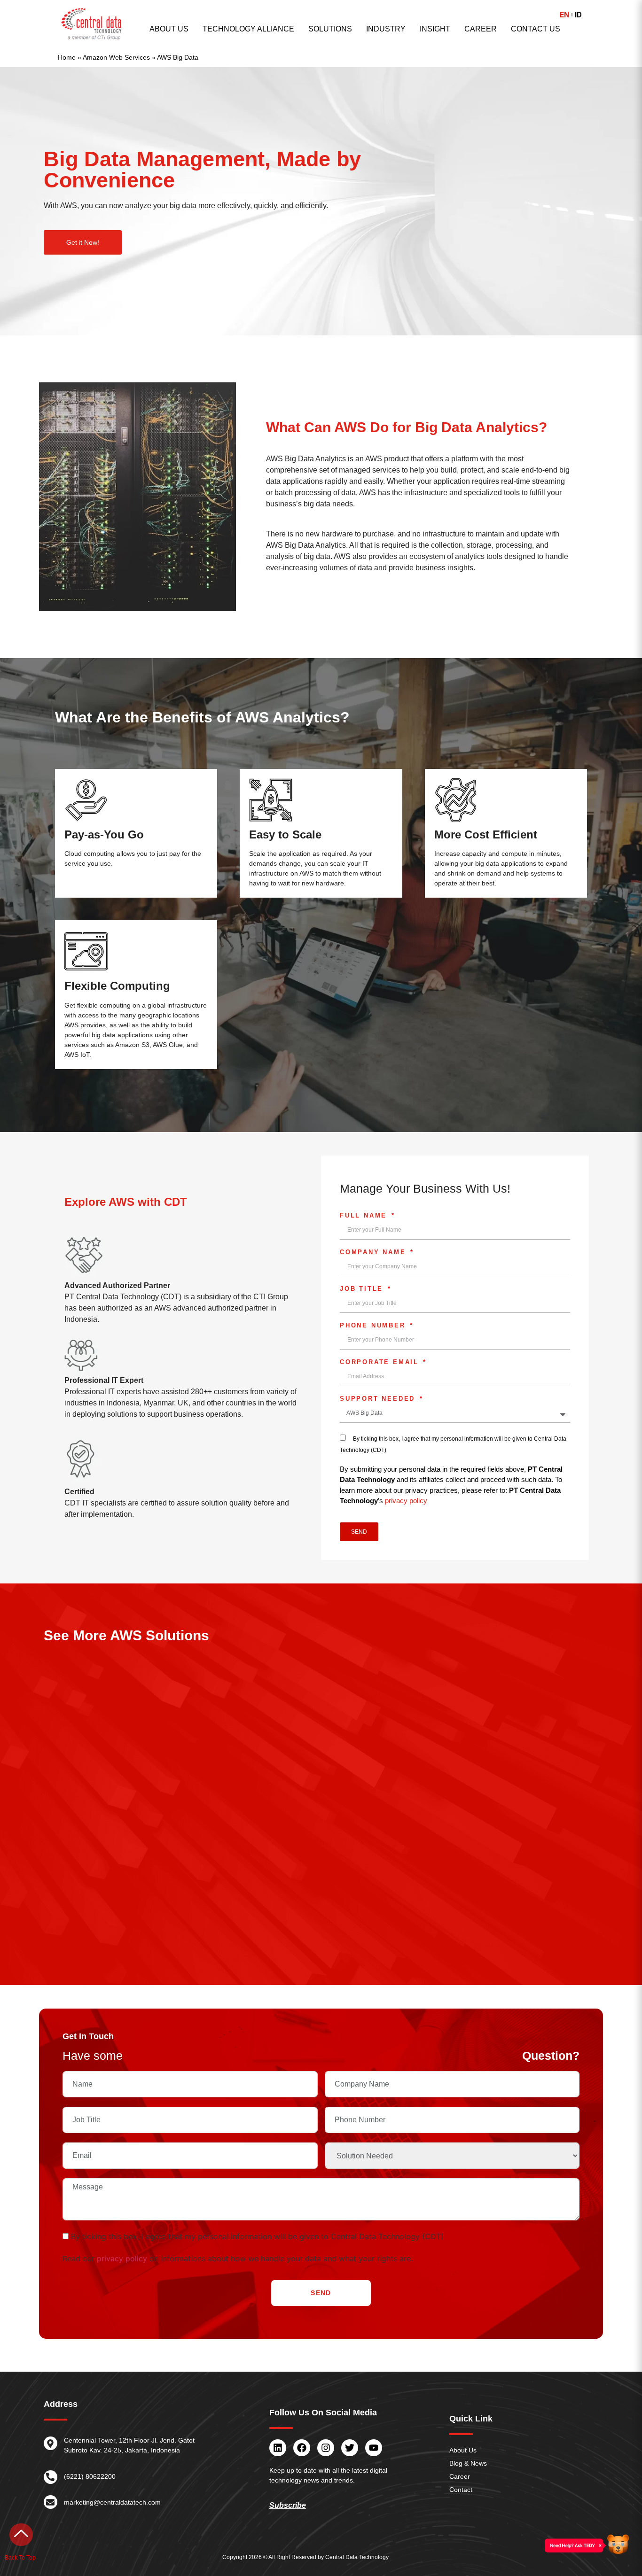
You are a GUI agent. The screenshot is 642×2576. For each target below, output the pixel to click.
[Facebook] (302, 2448)
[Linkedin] (278, 2448)
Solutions (330, 29)
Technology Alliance (248, 29)
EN (564, 15)
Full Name (365, 1216)
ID (578, 15)
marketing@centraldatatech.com (112, 2502)
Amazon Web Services (116, 58)
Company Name (374, 1252)
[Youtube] (374, 2448)
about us (169, 29)
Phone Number (374, 1326)
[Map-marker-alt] (51, 2443)
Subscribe (288, 2506)
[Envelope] (51, 2502)
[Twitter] (350, 2448)
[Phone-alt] (51, 2477)
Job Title (363, 1289)
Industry (386, 29)
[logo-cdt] (92, 24)
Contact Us (536, 29)
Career (481, 29)
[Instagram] (326, 2448)
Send (321, 2293)
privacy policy (406, 1501)
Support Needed (379, 1399)
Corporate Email (381, 1362)
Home (67, 58)
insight (435, 29)
